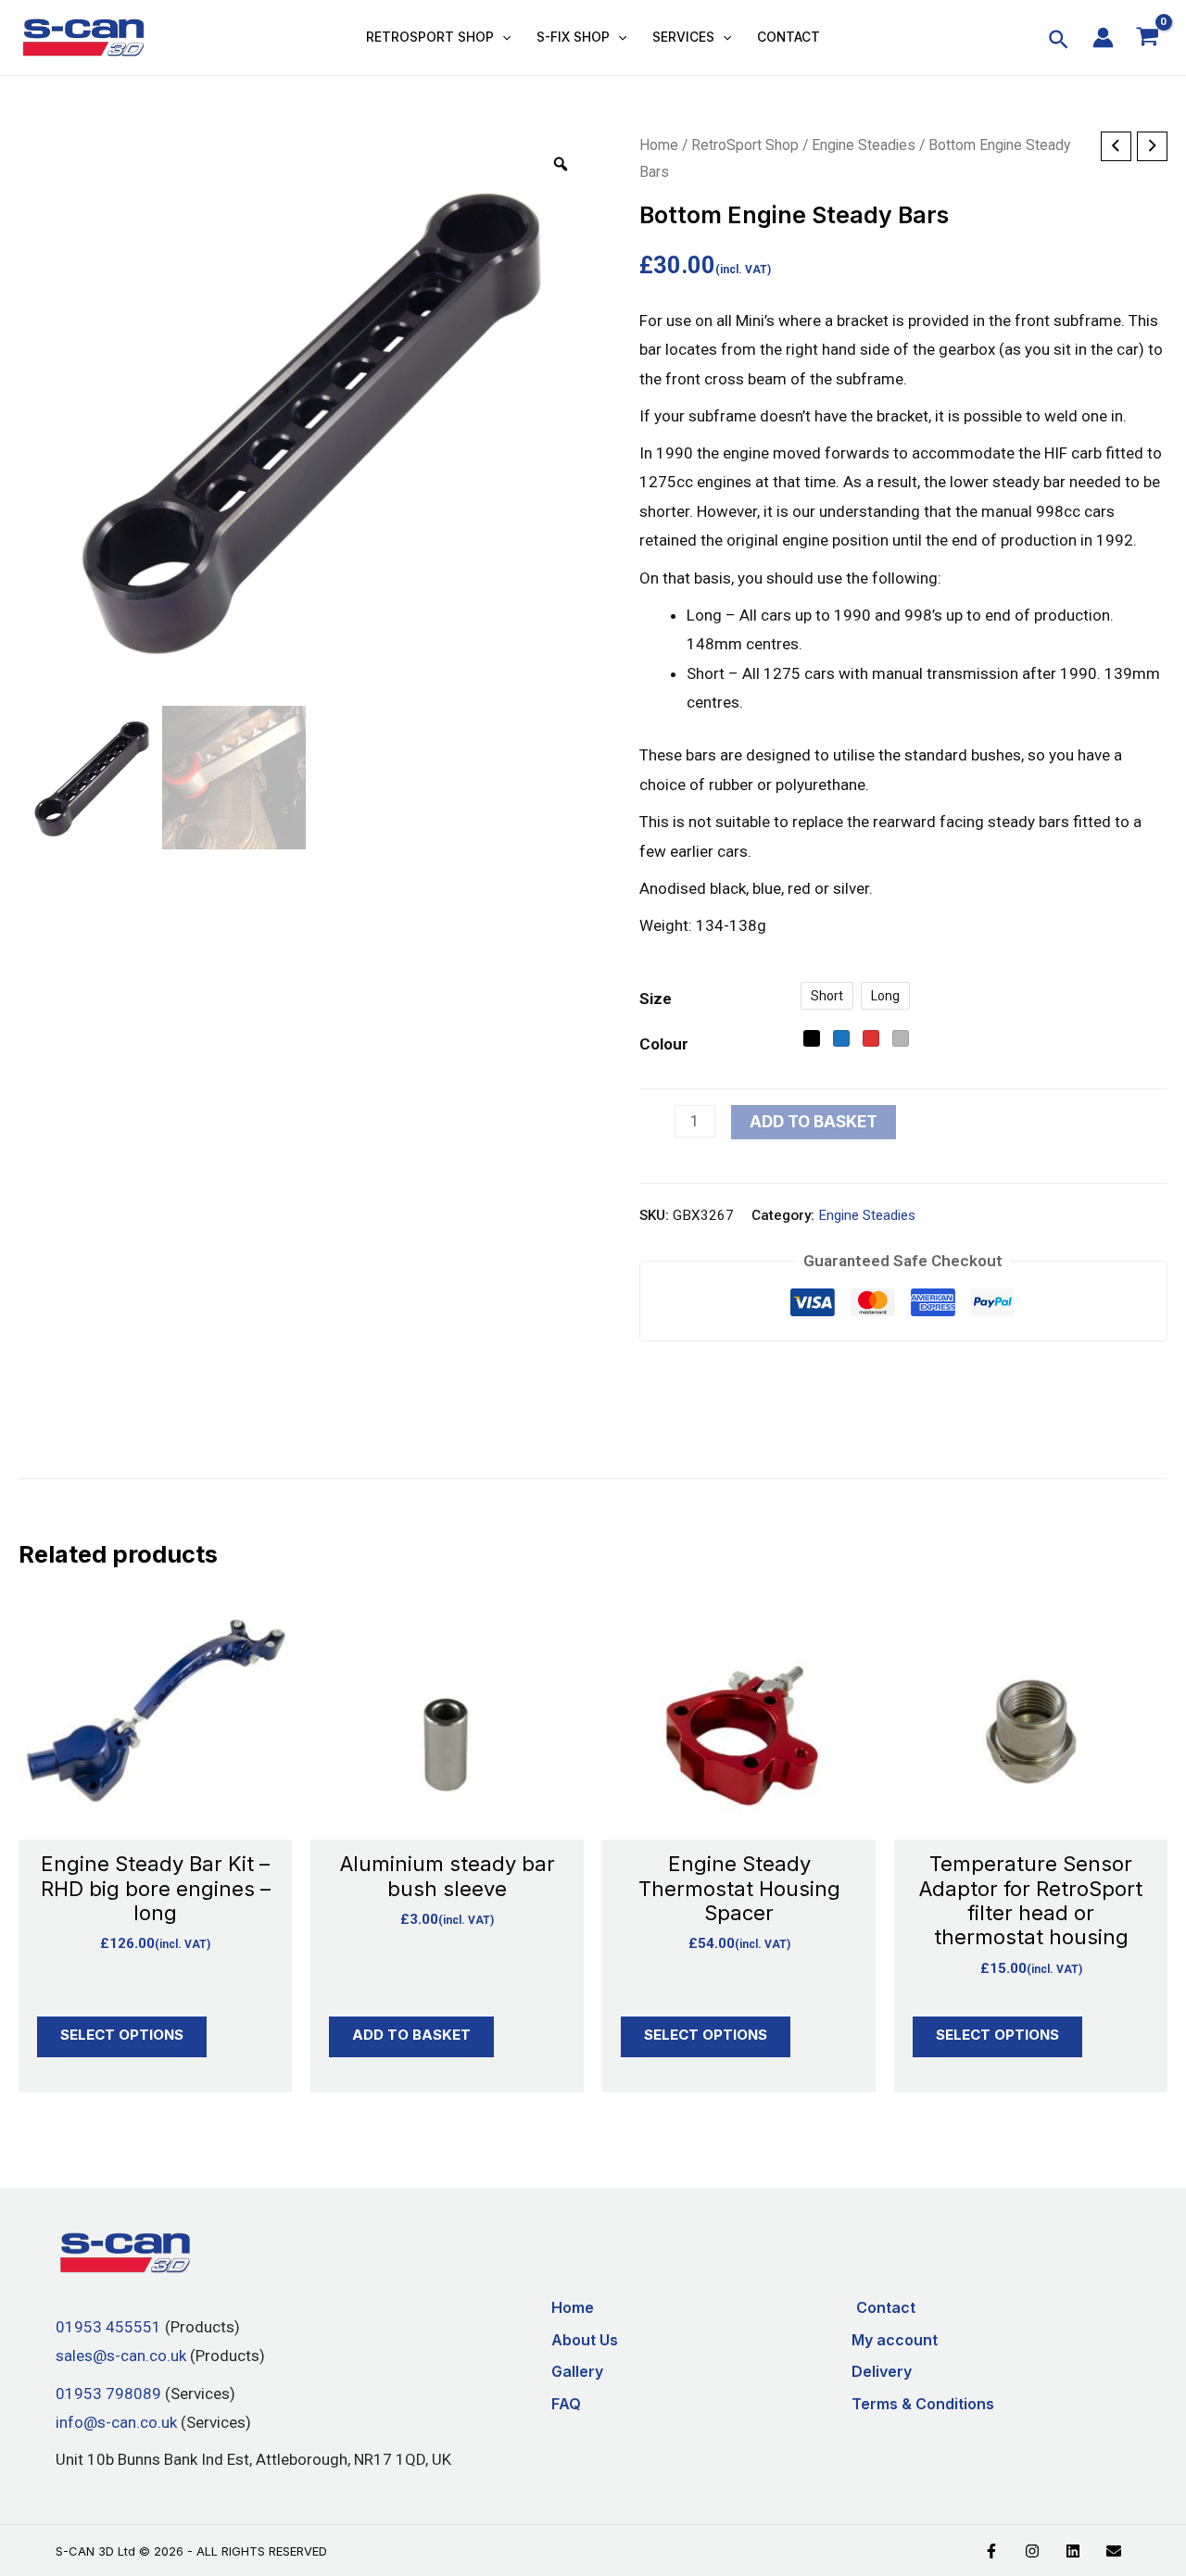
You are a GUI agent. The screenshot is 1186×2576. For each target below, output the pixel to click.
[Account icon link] (1103, 38)
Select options (122, 2035)
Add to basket (814, 1122)
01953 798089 (108, 2393)
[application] (502, 37)
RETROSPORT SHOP (430, 37)
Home (659, 145)
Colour (664, 1044)
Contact (789, 37)
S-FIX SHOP (573, 37)
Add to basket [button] (411, 2035)
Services (683, 37)
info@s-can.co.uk (116, 2422)
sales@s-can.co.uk (121, 2356)
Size (656, 999)
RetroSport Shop (745, 145)
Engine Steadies (864, 145)
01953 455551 (108, 2327)
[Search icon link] (1060, 43)
